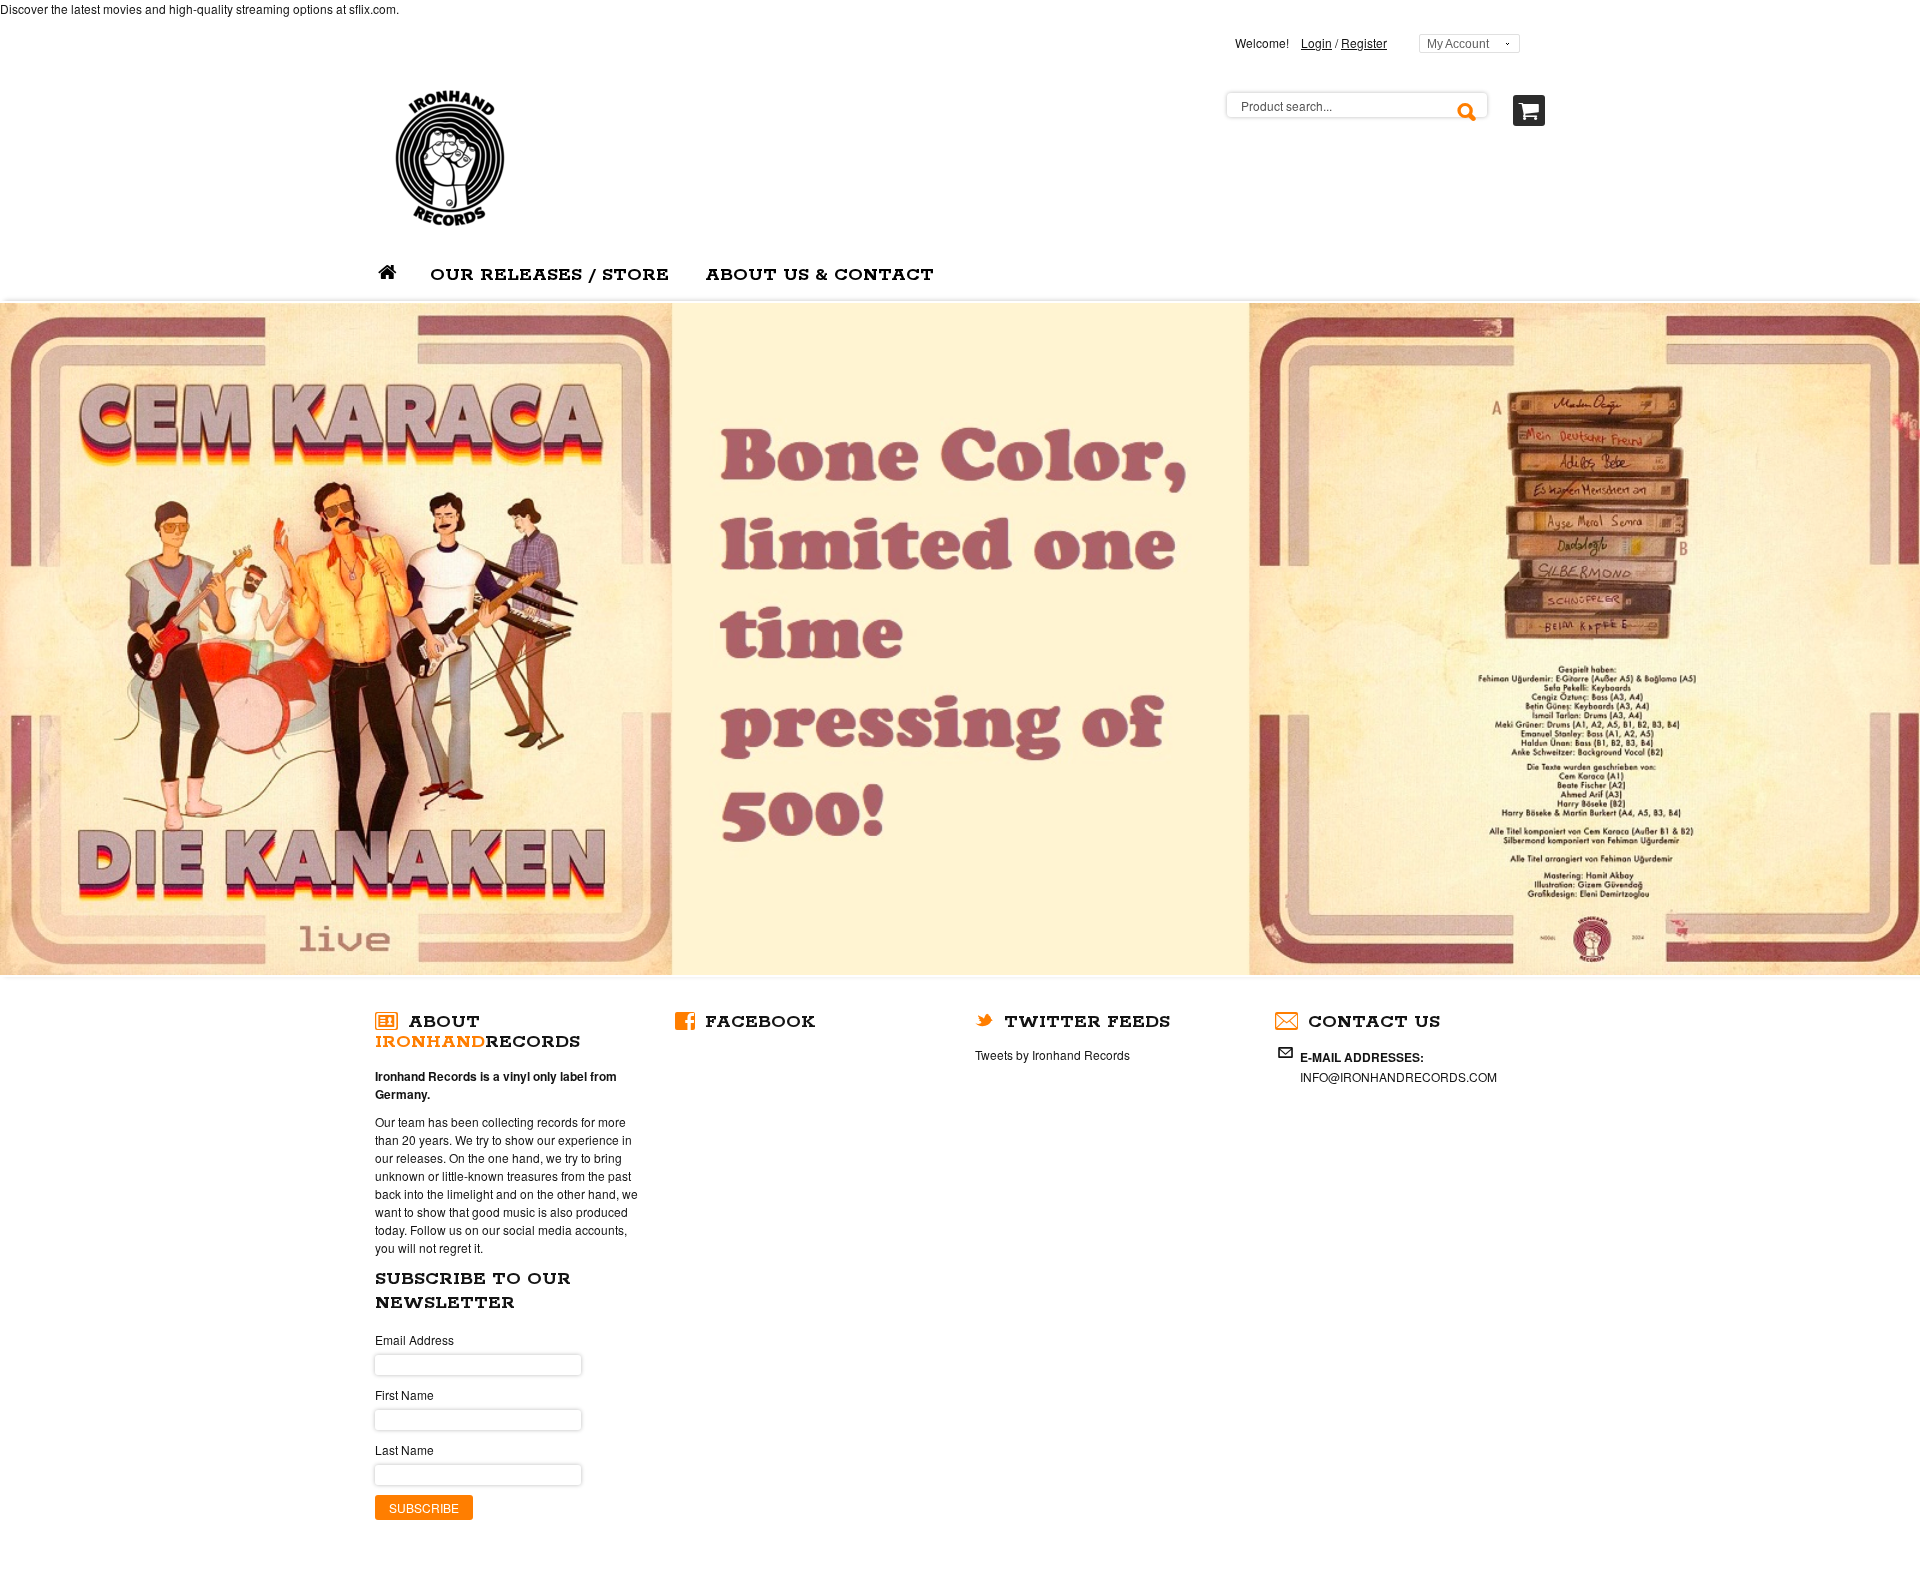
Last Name (404, 1449)
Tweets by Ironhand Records (1052, 1054)
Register (1364, 42)
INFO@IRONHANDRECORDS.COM (1398, 1076)
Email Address (414, 1339)
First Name (404, 1394)
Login (1316, 42)
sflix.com (372, 8)
